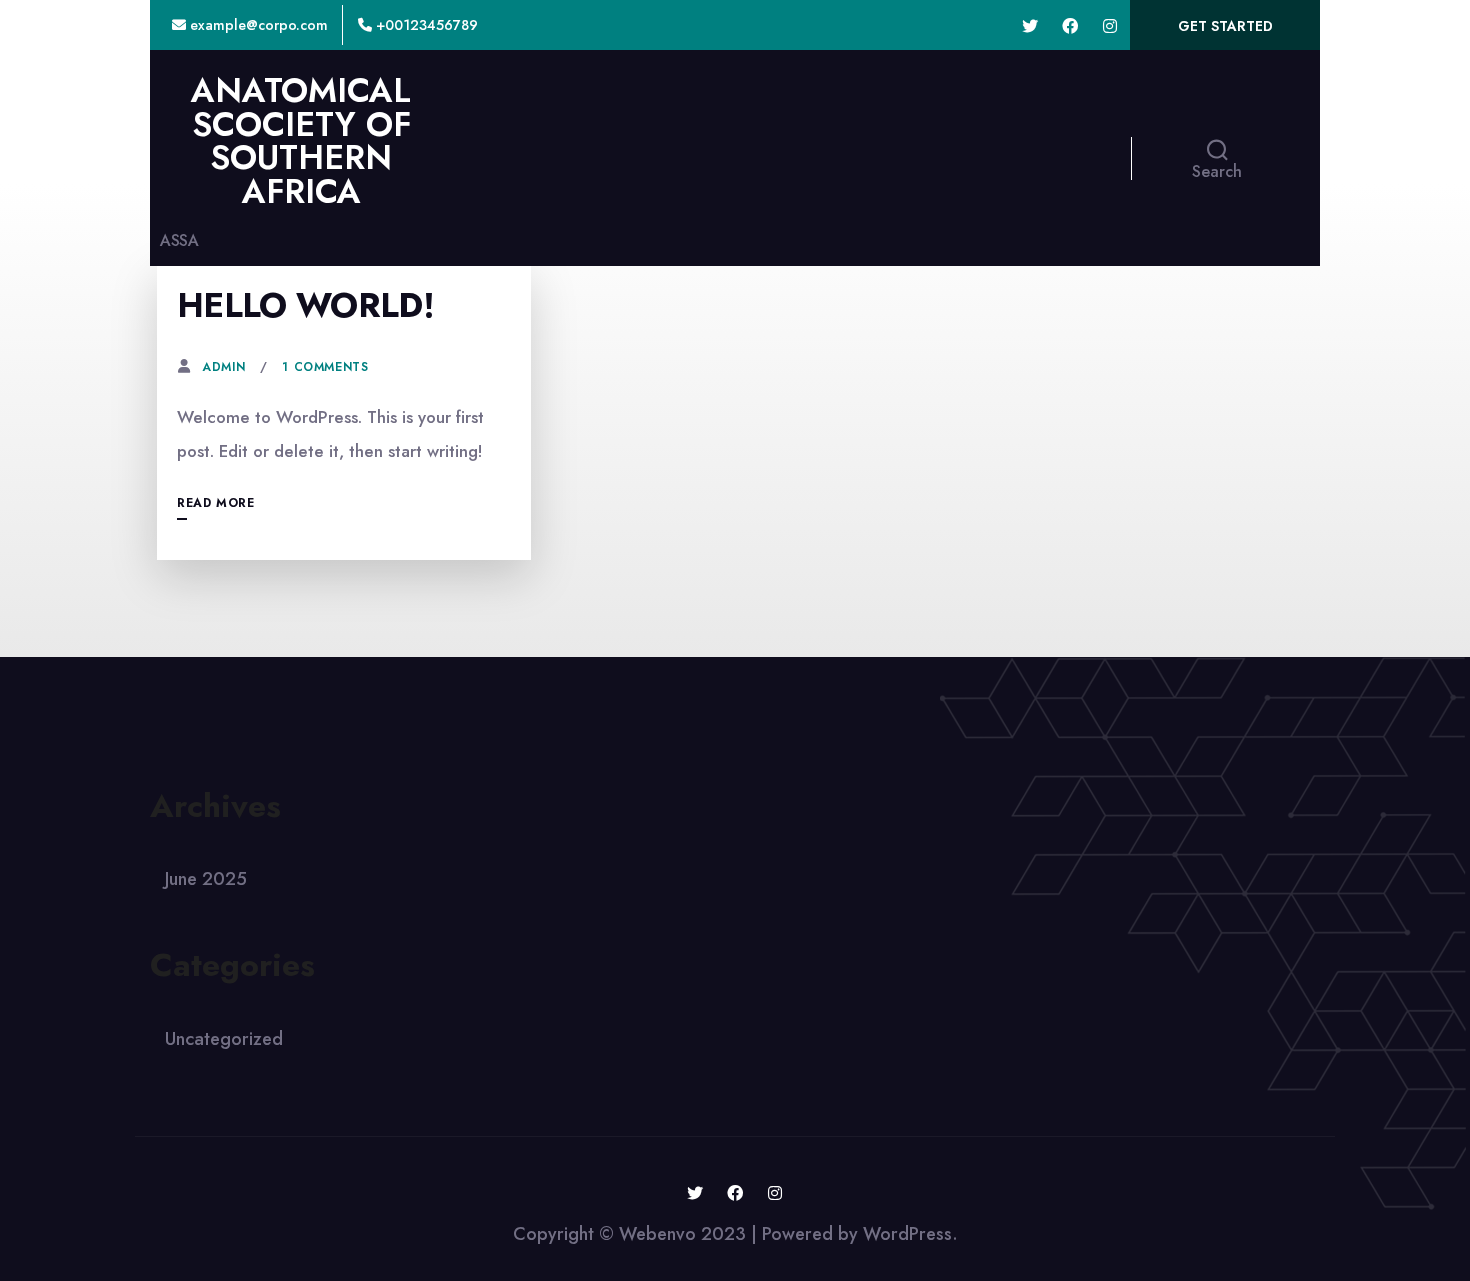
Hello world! (305, 305)
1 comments (325, 367)
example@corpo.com (257, 25)
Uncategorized (224, 1039)
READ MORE (215, 503)
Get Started (1225, 26)
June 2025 (206, 879)
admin (223, 367)
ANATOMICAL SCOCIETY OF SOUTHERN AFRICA (301, 141)
